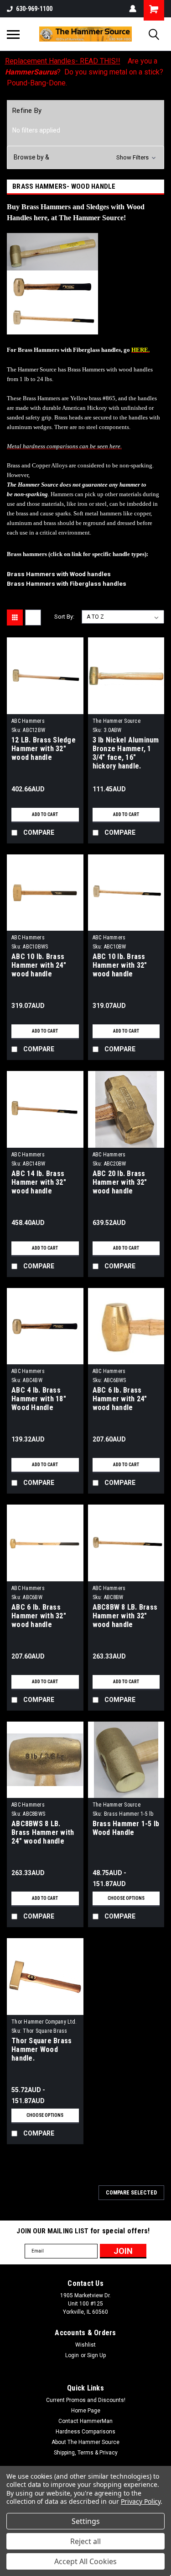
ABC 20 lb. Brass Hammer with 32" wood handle (120, 1182)
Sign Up (96, 2355)
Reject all (85, 2541)
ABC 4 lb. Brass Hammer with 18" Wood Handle (39, 1399)
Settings (86, 2521)
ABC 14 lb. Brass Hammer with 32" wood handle (39, 1182)
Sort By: (64, 617)
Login (72, 2355)
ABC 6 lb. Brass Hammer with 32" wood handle (39, 1616)
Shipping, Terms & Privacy (86, 2453)
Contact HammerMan (85, 2421)
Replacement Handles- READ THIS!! (63, 61)
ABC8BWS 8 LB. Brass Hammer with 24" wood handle (43, 1832)
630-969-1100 (34, 9)
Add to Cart (45, 814)
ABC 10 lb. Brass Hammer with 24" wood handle (39, 965)
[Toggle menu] (13, 34)
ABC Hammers (28, 721)
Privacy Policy (141, 2501)
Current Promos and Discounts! (86, 2400)
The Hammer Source (117, 721)
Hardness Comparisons (85, 2432)
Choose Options (126, 1898)
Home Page (86, 2411)
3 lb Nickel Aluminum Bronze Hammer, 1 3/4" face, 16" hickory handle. (126, 753)
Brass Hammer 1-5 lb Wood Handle (126, 1828)
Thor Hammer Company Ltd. (44, 2022)
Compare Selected (131, 2193)
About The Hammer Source (85, 2442)
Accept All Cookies (85, 2561)
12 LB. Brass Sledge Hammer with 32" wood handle (44, 749)
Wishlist (85, 2345)
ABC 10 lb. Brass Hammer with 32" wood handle (120, 965)
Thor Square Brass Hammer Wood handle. (41, 2049)
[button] (85, 157)
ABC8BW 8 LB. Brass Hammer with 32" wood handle (125, 1616)
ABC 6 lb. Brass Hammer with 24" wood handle (120, 1399)
